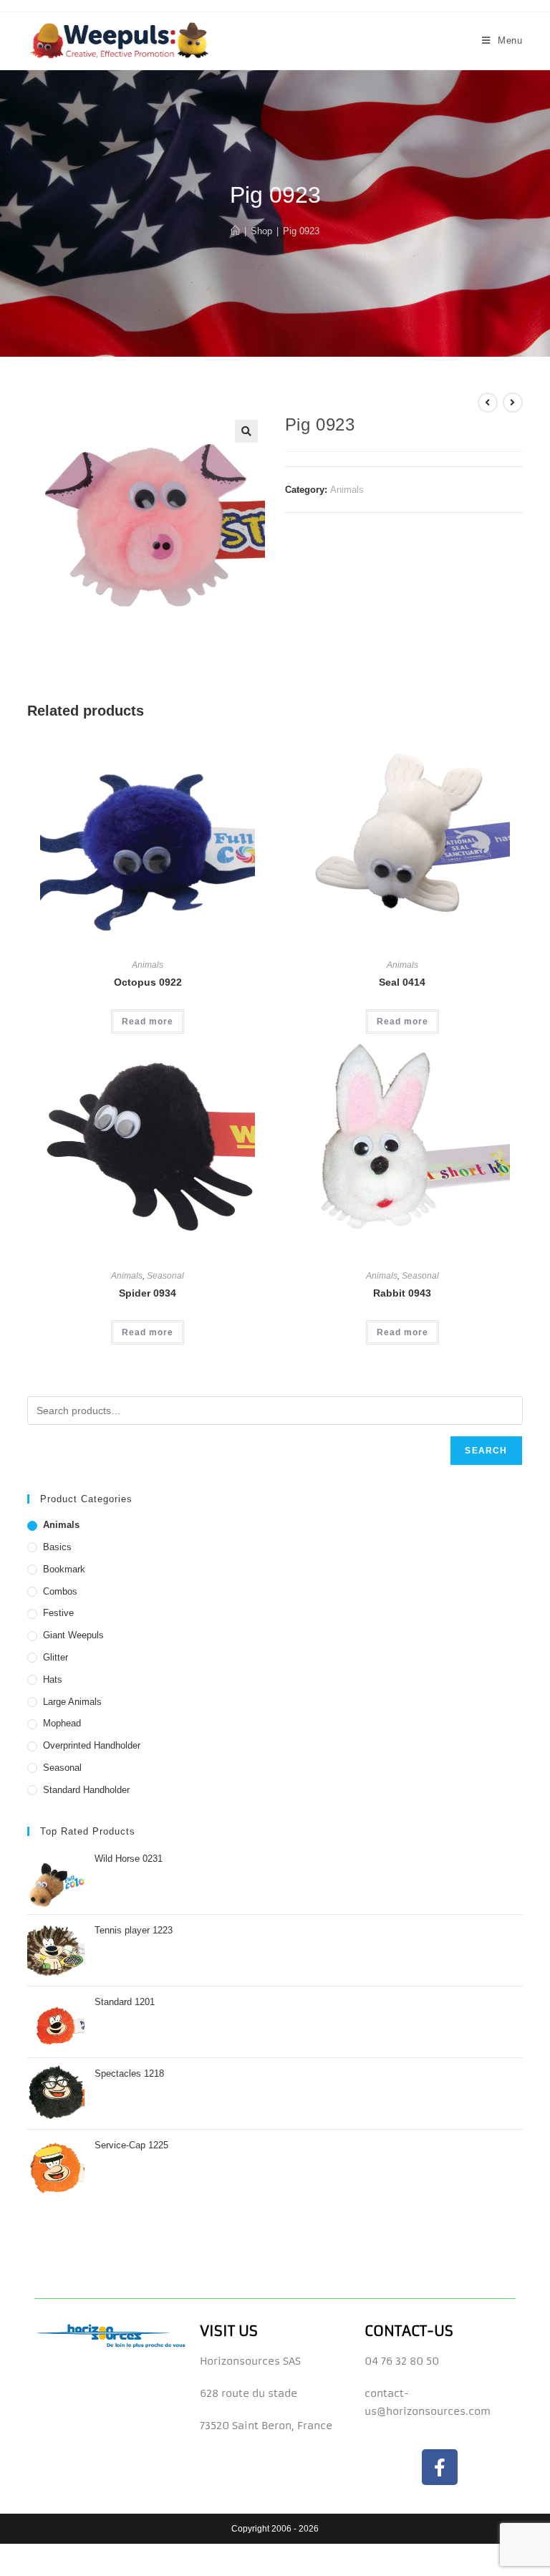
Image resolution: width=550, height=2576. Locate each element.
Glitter (56, 1657)
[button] (246, 431)
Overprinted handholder (92, 1745)
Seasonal (165, 1276)
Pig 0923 (301, 231)
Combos (60, 1591)
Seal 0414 (402, 982)
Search (486, 1451)
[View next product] (513, 403)
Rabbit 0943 (402, 1293)
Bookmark (64, 1569)
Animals (347, 490)
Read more (148, 1022)
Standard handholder (86, 1790)
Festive (58, 1613)
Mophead (62, 1723)
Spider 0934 (148, 1293)
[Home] (235, 231)
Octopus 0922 (148, 982)
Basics (57, 1547)
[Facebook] (440, 2467)
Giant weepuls (73, 1635)
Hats (53, 1679)
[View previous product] (488, 403)
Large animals (72, 1702)
